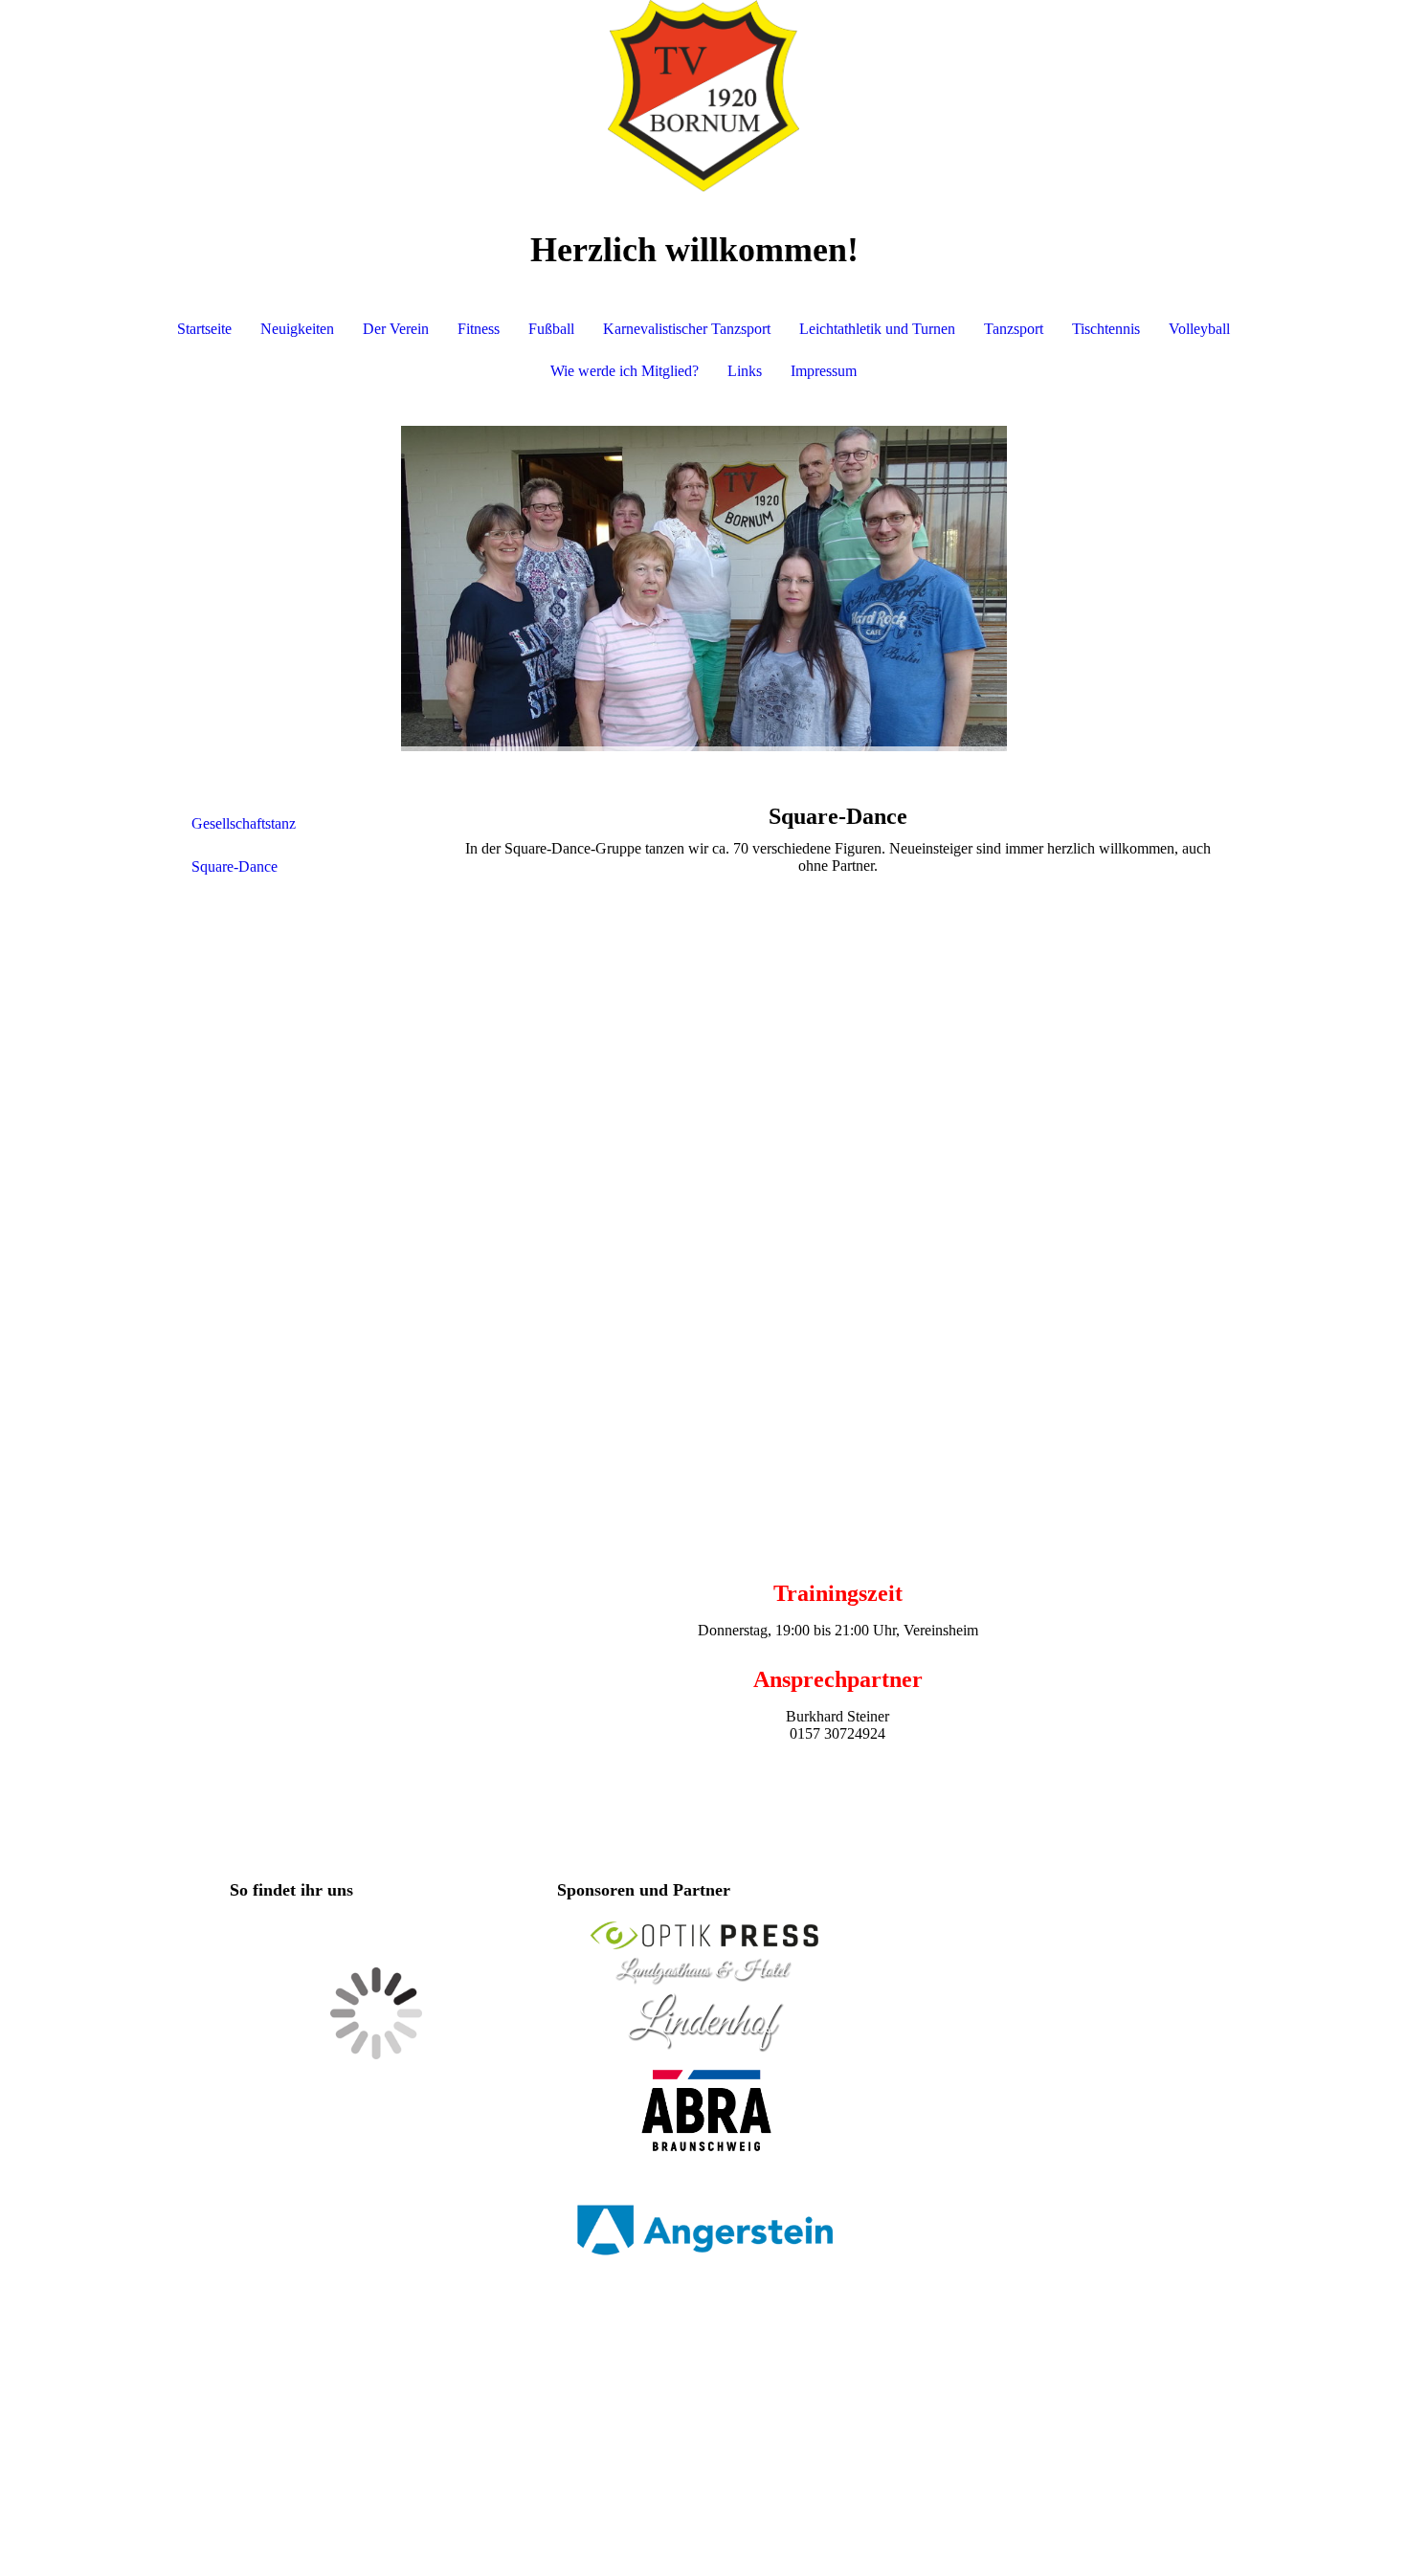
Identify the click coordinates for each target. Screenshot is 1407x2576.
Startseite (204, 329)
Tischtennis (1106, 329)
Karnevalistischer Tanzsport (687, 329)
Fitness (479, 329)
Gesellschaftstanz (244, 823)
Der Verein (396, 329)
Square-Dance (234, 866)
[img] (703, 96)
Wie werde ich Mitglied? (625, 371)
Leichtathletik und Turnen (877, 329)
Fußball (551, 329)
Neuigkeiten (297, 329)
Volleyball (1199, 329)
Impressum (824, 371)
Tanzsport (1014, 329)
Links (745, 371)
